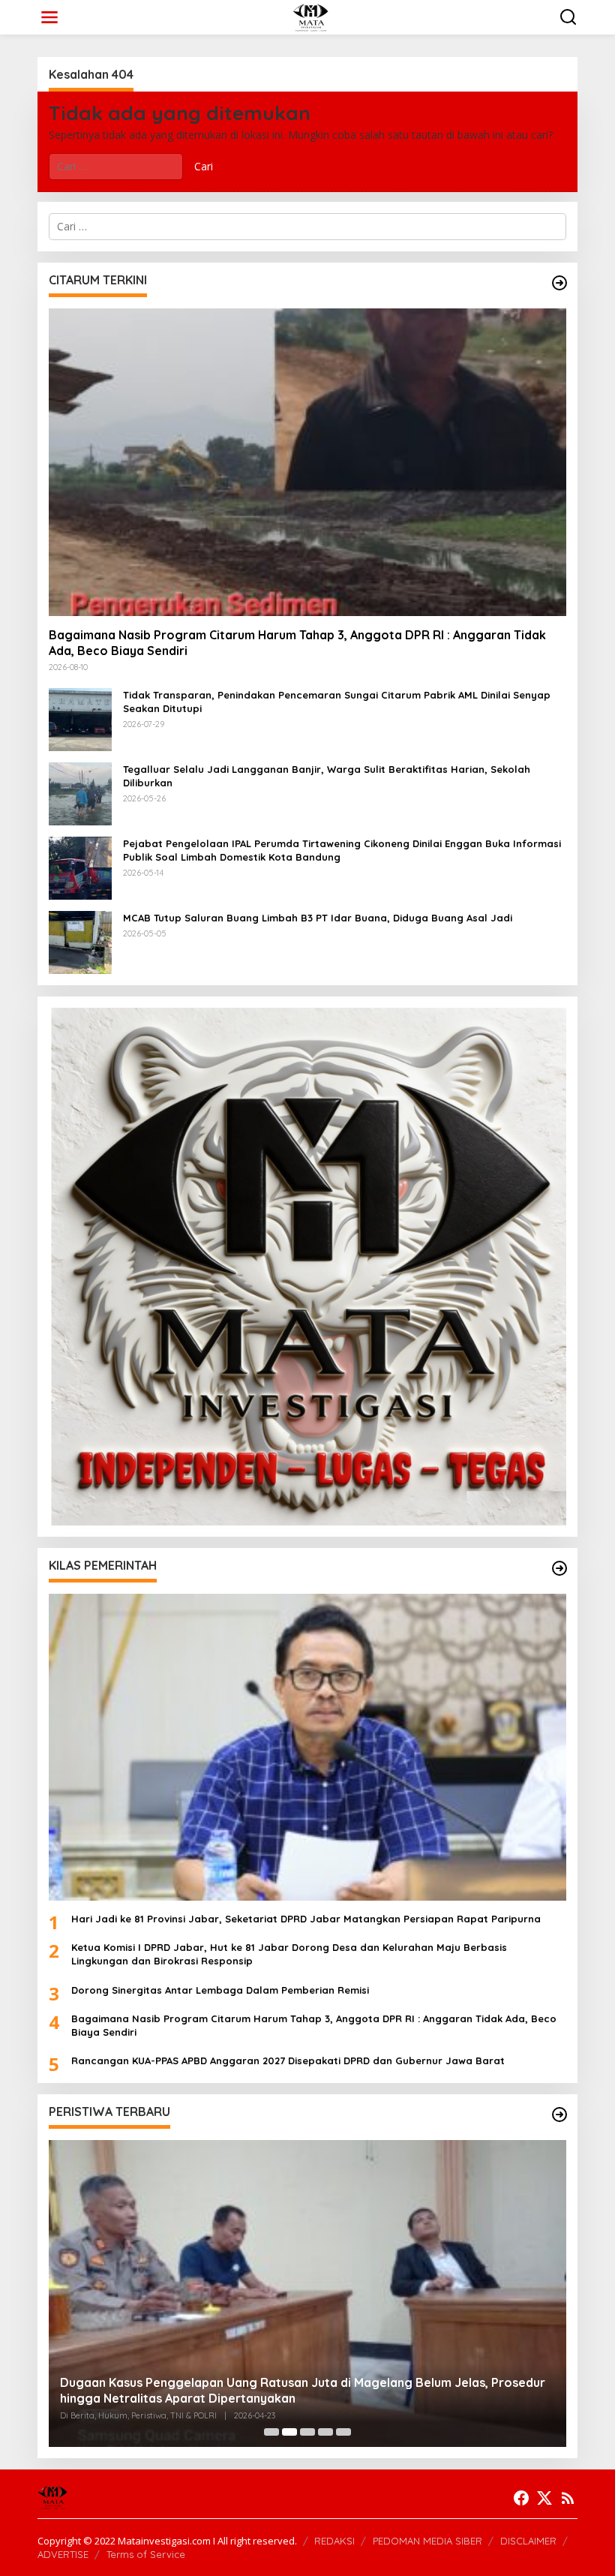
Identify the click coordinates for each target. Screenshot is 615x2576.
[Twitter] (544, 2498)
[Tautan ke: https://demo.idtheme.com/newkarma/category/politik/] (559, 2115)
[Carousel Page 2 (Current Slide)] (289, 2432)
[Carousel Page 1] (271, 2432)
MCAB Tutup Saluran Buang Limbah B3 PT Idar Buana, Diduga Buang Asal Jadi (318, 918)
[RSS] (568, 2498)
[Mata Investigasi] (310, 16)
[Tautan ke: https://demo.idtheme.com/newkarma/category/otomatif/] (559, 283)
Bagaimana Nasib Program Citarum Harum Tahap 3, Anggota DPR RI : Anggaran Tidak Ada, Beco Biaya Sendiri (297, 643)
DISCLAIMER (528, 2541)
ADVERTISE (63, 2554)
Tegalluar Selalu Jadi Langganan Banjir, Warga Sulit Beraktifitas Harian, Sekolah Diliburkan (327, 776)
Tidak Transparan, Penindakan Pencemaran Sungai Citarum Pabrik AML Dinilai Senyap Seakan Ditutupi (337, 702)
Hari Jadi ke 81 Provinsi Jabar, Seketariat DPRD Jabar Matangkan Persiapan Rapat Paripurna (306, 1919)
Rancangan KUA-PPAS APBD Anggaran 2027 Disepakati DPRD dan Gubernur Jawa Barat (288, 2060)
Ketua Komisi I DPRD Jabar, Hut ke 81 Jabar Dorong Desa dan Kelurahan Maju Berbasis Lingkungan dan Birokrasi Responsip (289, 1954)
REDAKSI (334, 2541)
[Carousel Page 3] (307, 2432)
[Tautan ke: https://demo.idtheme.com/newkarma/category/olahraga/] (559, 1568)
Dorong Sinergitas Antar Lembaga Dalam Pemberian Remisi (220, 1990)
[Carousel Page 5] (343, 2432)
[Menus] (49, 17)
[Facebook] (521, 2498)
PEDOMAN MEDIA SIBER (427, 2541)
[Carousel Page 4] (325, 2432)
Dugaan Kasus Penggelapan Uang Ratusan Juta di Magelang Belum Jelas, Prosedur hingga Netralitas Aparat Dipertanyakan (303, 2390)
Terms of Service (146, 2554)
